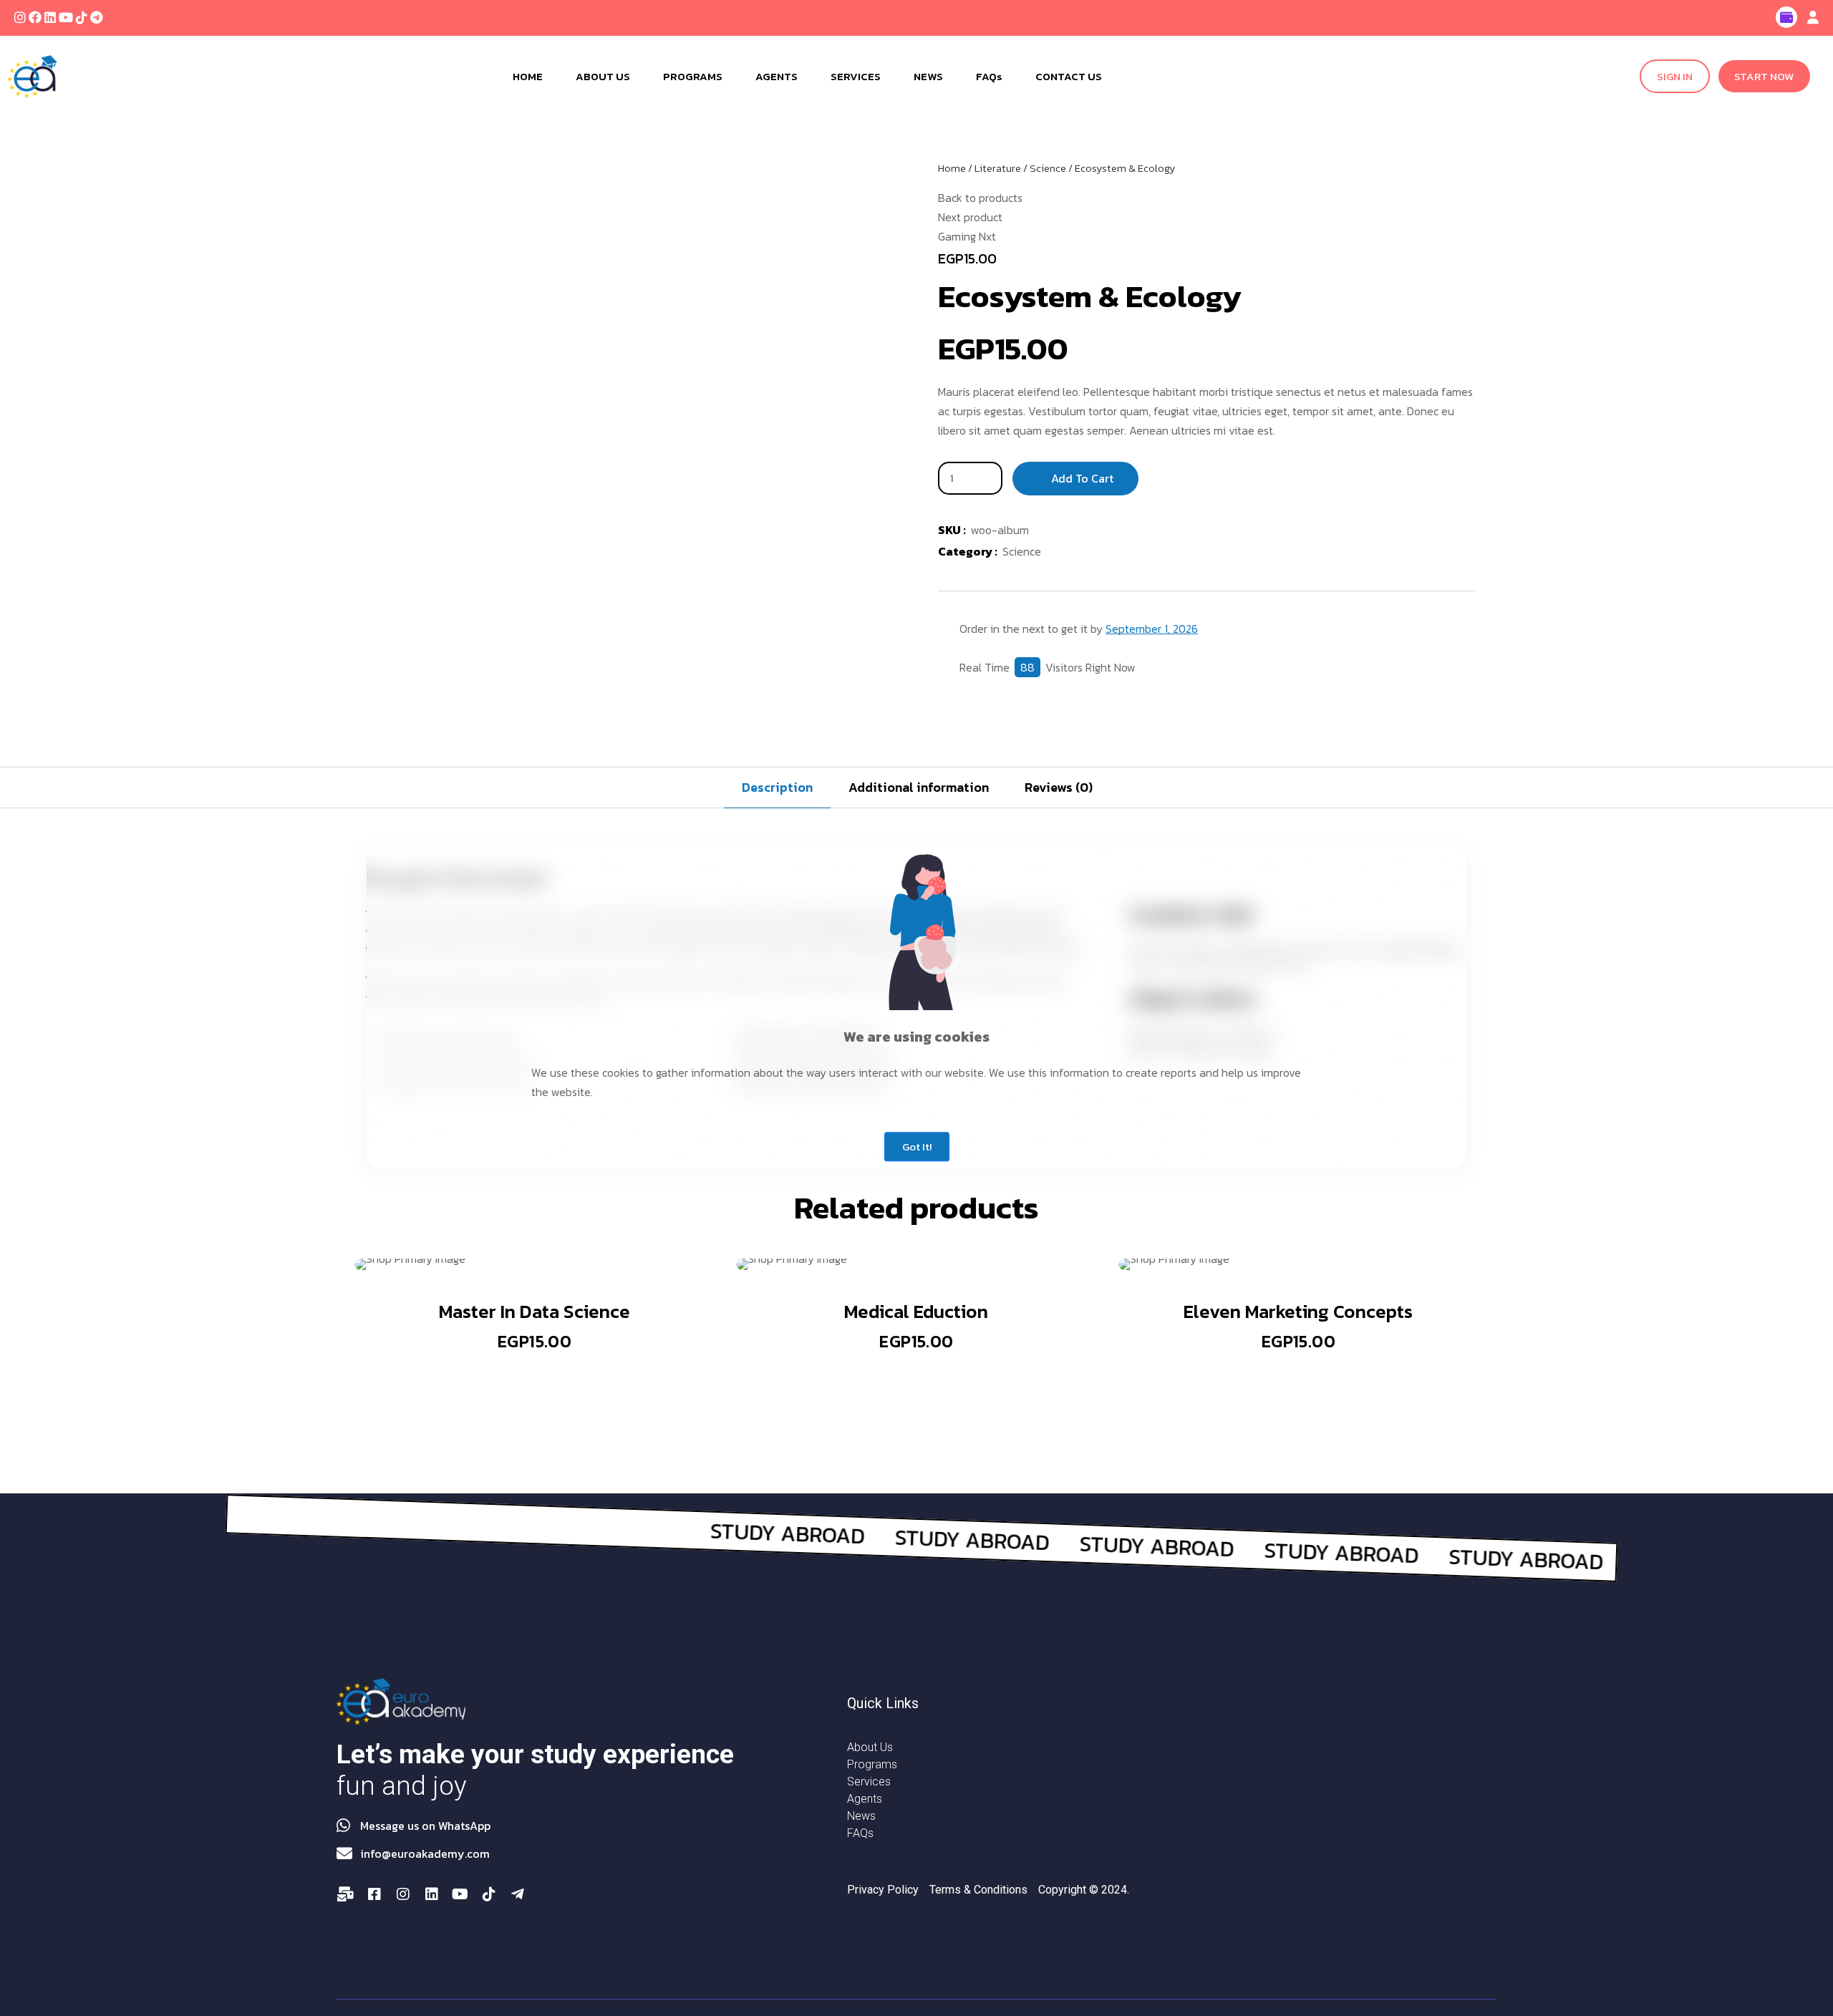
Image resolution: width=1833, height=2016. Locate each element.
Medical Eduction (916, 1311)
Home (952, 168)
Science (1048, 168)
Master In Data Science (535, 1311)
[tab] (777, 787)
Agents (865, 1799)
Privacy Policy (883, 1890)
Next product (970, 217)
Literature (998, 168)
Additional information (919, 787)
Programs (872, 1764)
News (861, 1816)
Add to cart (1082, 478)
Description (777, 787)
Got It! (917, 1147)
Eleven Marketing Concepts (1298, 1311)
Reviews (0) (1059, 787)
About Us (870, 1747)
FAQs (860, 1833)
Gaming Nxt (967, 236)
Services (869, 1782)
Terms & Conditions (978, 1890)
